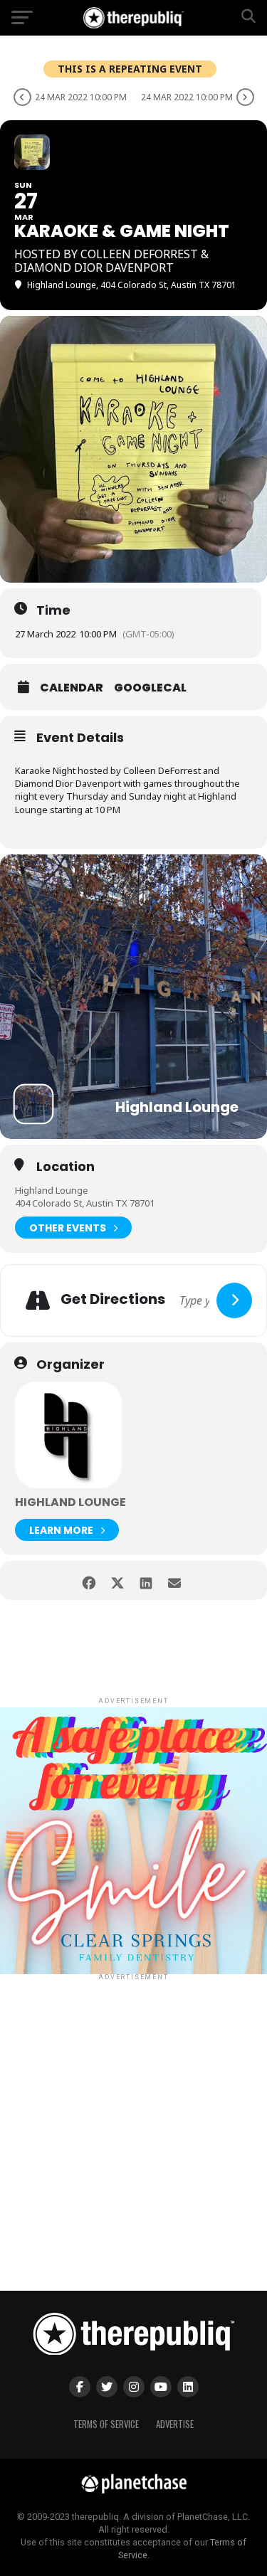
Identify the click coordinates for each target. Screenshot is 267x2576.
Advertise (175, 2424)
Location (66, 1167)
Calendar (72, 688)
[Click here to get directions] (234, 1300)
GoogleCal (150, 688)
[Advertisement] (133, 2117)
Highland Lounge (52, 1190)
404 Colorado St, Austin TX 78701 (85, 1203)
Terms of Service (106, 2424)
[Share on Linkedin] (146, 1580)
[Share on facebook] (89, 1580)
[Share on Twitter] (118, 1580)
